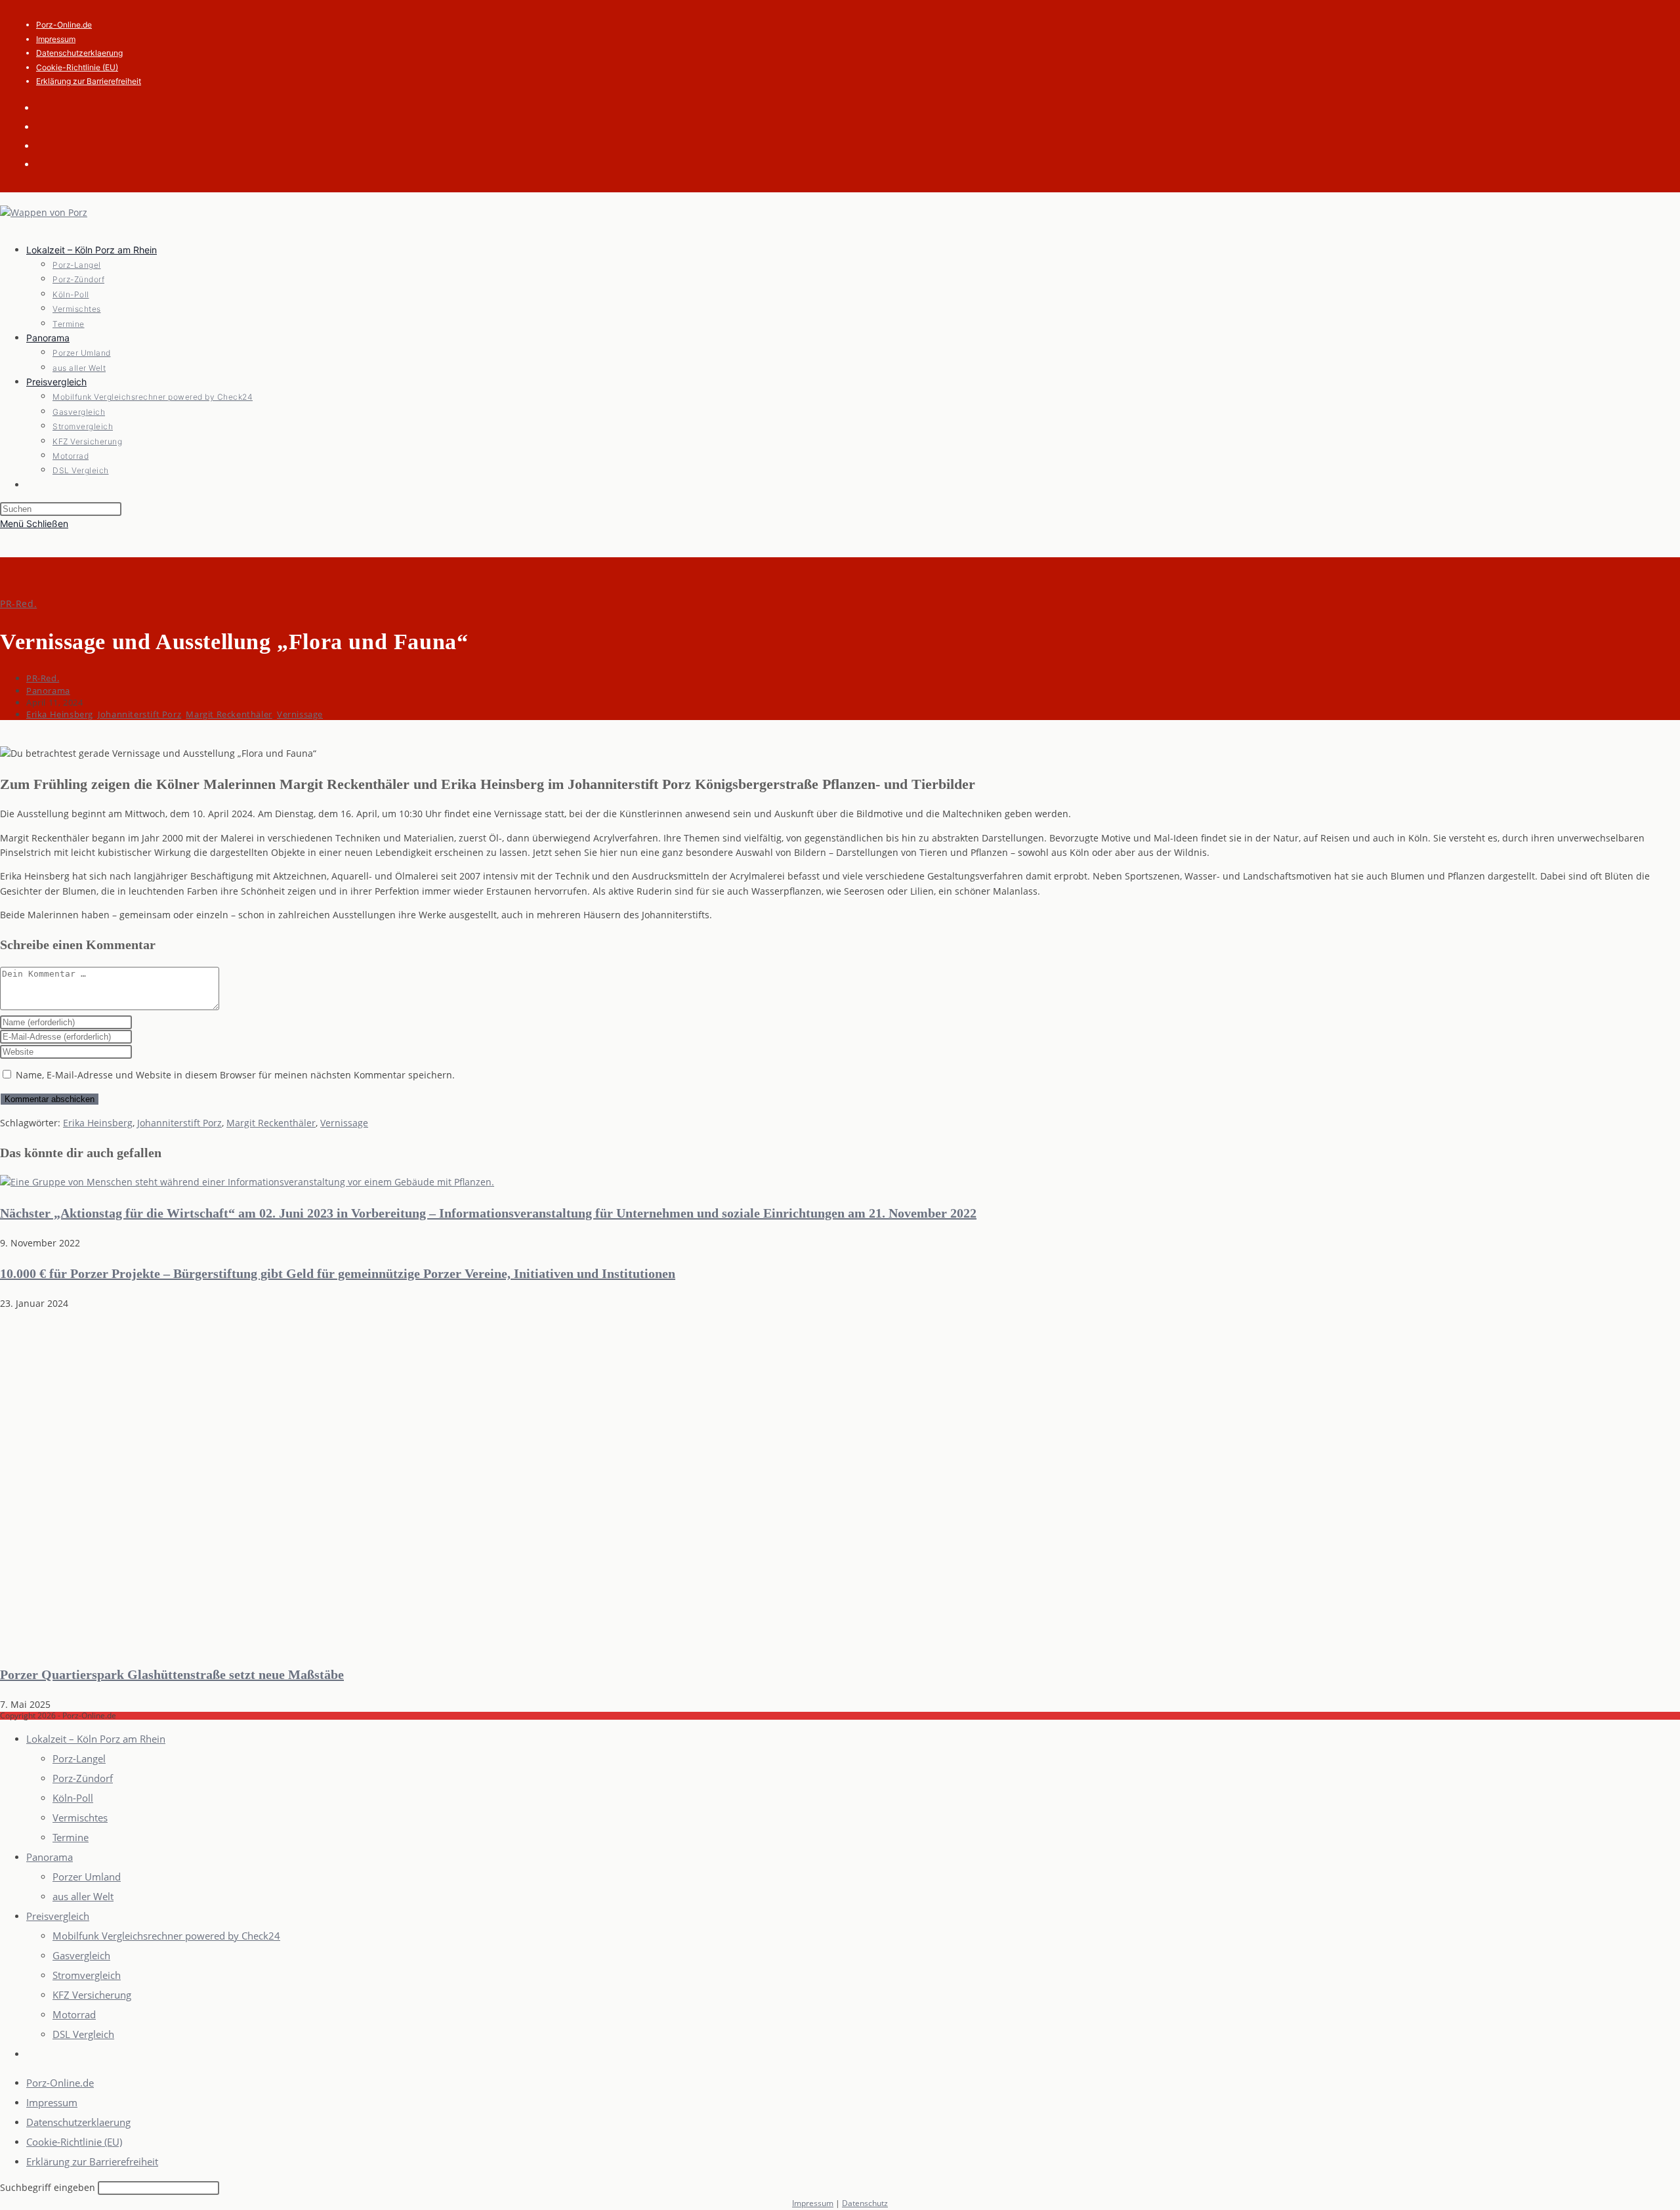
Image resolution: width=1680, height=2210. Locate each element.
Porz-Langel (79, 1758)
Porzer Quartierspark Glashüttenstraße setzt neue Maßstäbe (172, 1674)
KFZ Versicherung (92, 1995)
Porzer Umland (87, 1877)
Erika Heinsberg (60, 714)
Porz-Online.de (64, 25)
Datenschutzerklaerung (79, 53)
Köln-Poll (73, 1798)
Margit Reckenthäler (229, 714)
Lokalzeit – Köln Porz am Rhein (96, 1739)
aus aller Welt (83, 1896)
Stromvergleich (87, 1975)
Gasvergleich (81, 1955)
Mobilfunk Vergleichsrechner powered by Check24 (166, 1936)
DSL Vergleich (83, 2034)
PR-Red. (18, 604)
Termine (71, 1837)
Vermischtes (80, 1817)
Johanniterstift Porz (139, 714)
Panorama (48, 691)
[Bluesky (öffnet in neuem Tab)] (46, 126)
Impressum (56, 39)
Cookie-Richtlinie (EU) (77, 67)
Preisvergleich (58, 1916)
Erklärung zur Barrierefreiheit (89, 81)
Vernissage (300, 714)
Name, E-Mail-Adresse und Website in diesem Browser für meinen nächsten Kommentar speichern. (235, 1075)
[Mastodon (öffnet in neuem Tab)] (46, 163)
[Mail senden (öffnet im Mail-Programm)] (46, 145)
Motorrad (74, 2014)
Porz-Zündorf (83, 1778)
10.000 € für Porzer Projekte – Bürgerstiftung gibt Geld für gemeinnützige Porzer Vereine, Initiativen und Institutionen (338, 1273)
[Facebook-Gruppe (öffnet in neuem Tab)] (46, 107)
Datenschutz (865, 2203)
